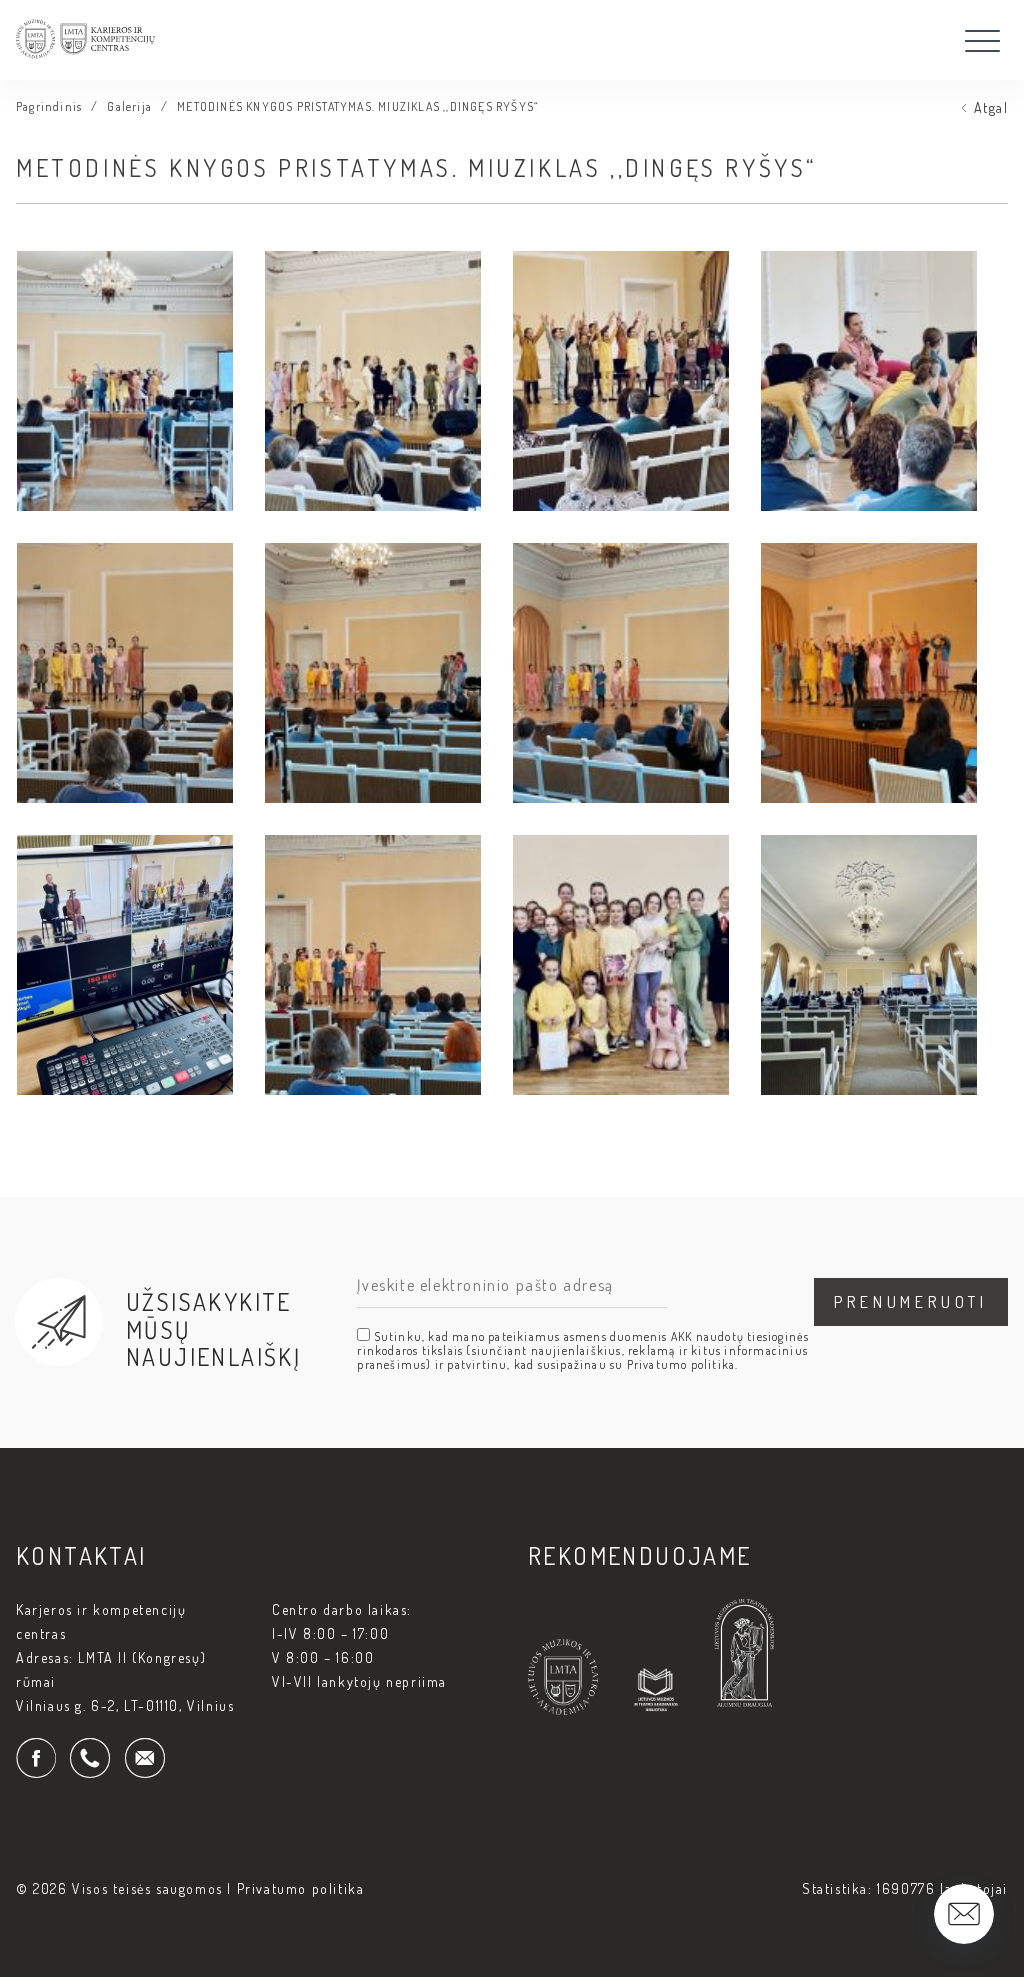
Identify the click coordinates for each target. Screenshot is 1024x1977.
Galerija (129, 106)
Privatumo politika (301, 1888)
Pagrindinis (49, 106)
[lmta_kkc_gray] (85, 68)
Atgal (991, 107)
